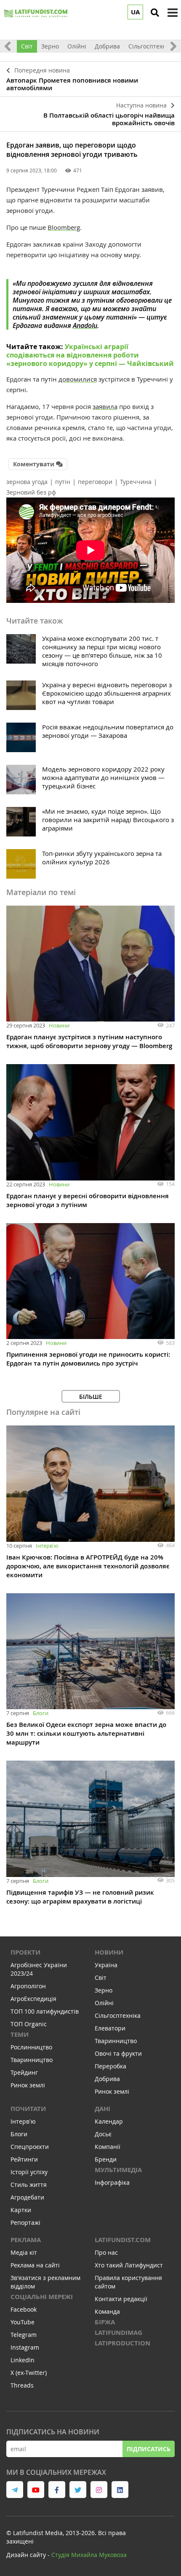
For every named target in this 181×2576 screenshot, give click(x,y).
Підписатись (149, 2449)
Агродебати (27, 2197)
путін (63, 482)
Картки (21, 2210)
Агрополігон (28, 1986)
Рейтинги (24, 2159)
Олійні (77, 46)
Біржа (105, 2322)
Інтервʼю (47, 1546)
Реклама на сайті (35, 2265)
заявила (105, 406)
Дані (102, 2109)
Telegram (24, 2335)
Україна (106, 1965)
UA (135, 12)
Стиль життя (29, 2185)
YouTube (23, 2322)
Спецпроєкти (30, 2147)
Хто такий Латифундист (129, 2265)
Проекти (25, 1952)
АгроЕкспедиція (33, 1999)
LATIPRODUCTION (122, 2343)
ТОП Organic (29, 2024)
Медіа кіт (24, 2252)
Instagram (25, 2347)
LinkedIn (23, 2360)
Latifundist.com (123, 2240)
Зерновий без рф (31, 492)
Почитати (28, 2109)
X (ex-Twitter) (29, 2373)
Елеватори (110, 2028)
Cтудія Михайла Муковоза (89, 2555)
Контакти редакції (121, 2299)
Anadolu (85, 325)
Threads (22, 2385)
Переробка (110, 2066)
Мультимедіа (118, 2170)
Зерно (50, 46)
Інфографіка (112, 2182)
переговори (95, 482)
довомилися (78, 379)
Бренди (106, 2159)
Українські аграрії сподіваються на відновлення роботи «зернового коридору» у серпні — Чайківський (90, 355)
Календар (109, 2121)
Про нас (106, 2252)
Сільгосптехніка (151, 46)
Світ (27, 46)
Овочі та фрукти (118, 2053)
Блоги (41, 1713)
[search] (155, 13)
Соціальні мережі (42, 2297)
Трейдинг (24, 2072)
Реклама (26, 2240)
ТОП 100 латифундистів (45, 2011)
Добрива (107, 46)
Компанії (108, 2147)
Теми (20, 2034)
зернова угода (27, 482)
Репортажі (25, 2222)
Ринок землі (28, 2085)
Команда (107, 2311)
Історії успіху (29, 2172)
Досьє (103, 2134)
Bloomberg (64, 227)
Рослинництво (31, 2047)
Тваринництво (32, 2060)
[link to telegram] (15, 2490)
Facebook (24, 2309)
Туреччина (136, 482)
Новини (59, 1025)
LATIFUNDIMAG (118, 2333)
